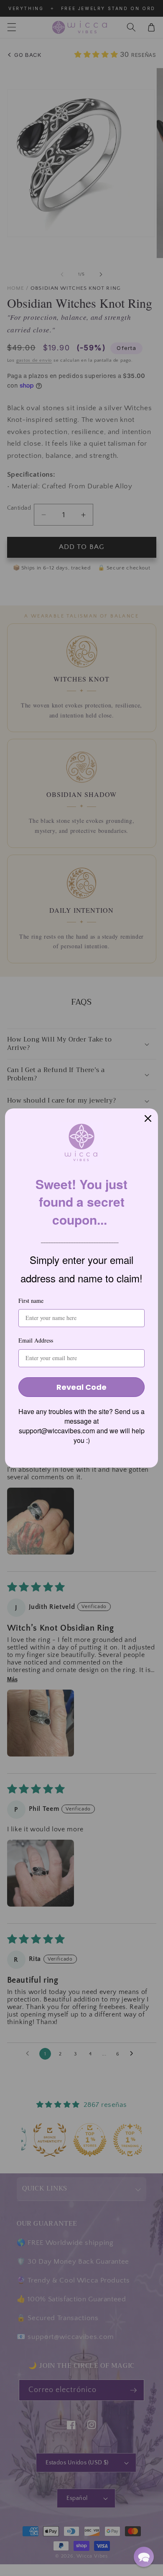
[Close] (148, 1118)
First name (31, 1301)
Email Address (36, 1340)
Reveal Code (81, 1387)
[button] (144, 2557)
